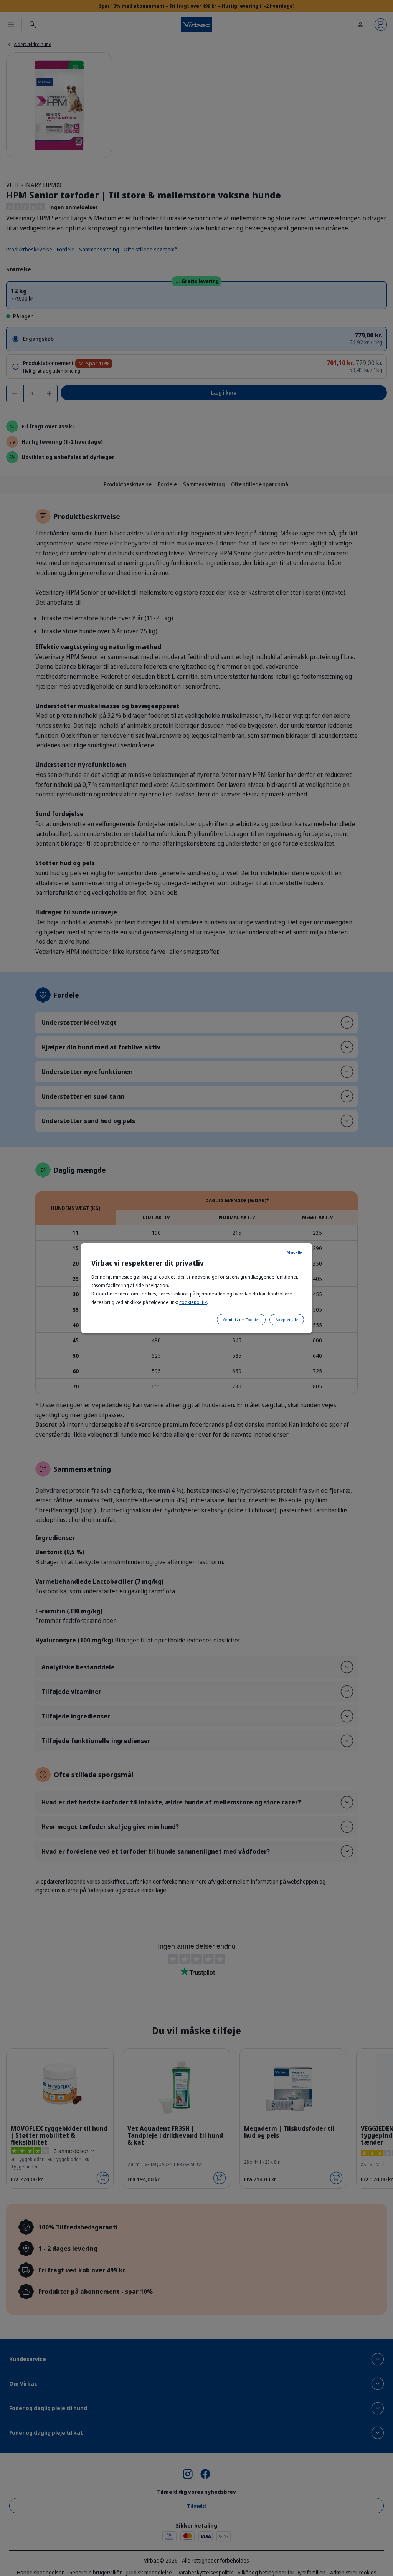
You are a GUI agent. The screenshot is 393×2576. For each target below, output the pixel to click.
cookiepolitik (193, 1302)
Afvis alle (294, 1252)
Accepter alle (287, 1320)
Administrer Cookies (241, 1320)
